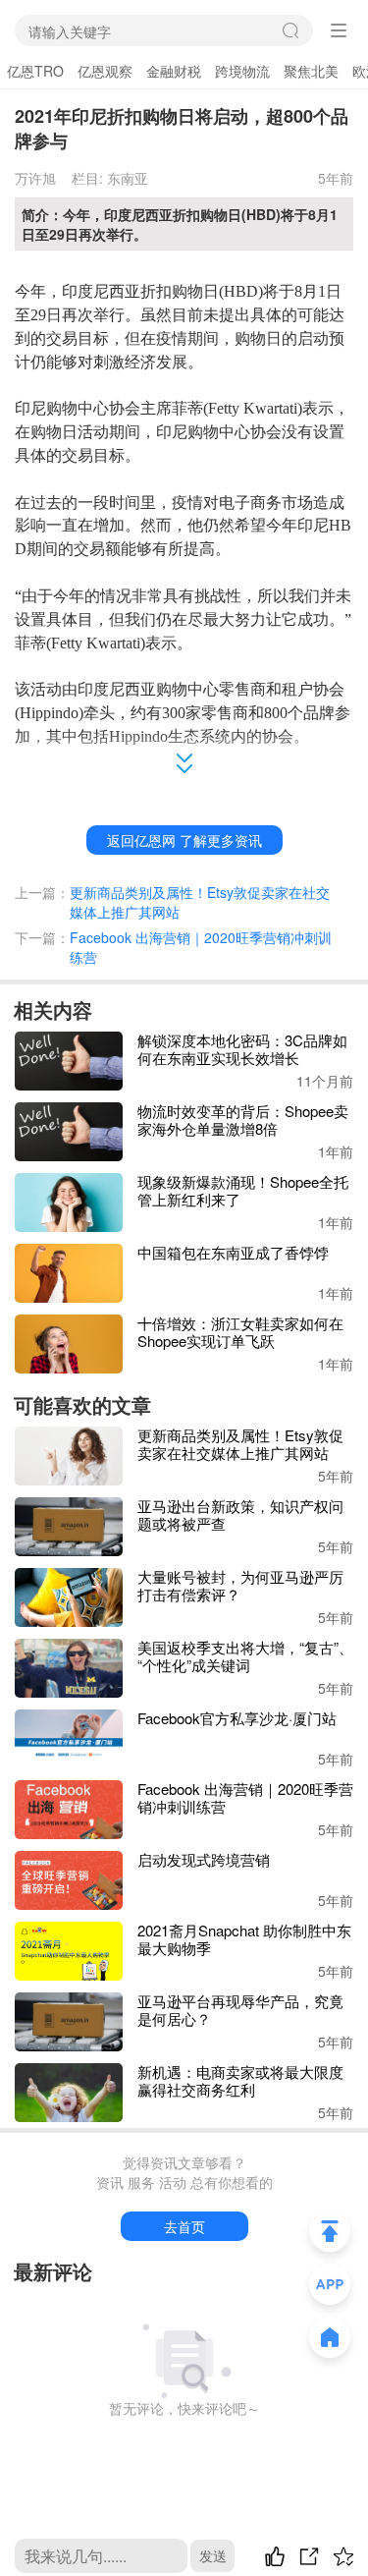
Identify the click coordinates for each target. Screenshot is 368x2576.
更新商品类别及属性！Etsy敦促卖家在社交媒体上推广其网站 (200, 902)
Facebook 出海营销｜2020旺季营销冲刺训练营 (201, 947)
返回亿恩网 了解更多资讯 (184, 840)
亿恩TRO (35, 71)
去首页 (184, 2226)
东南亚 (128, 178)
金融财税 (174, 71)
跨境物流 (242, 71)
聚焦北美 (311, 71)
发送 (213, 2555)
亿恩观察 (105, 71)
